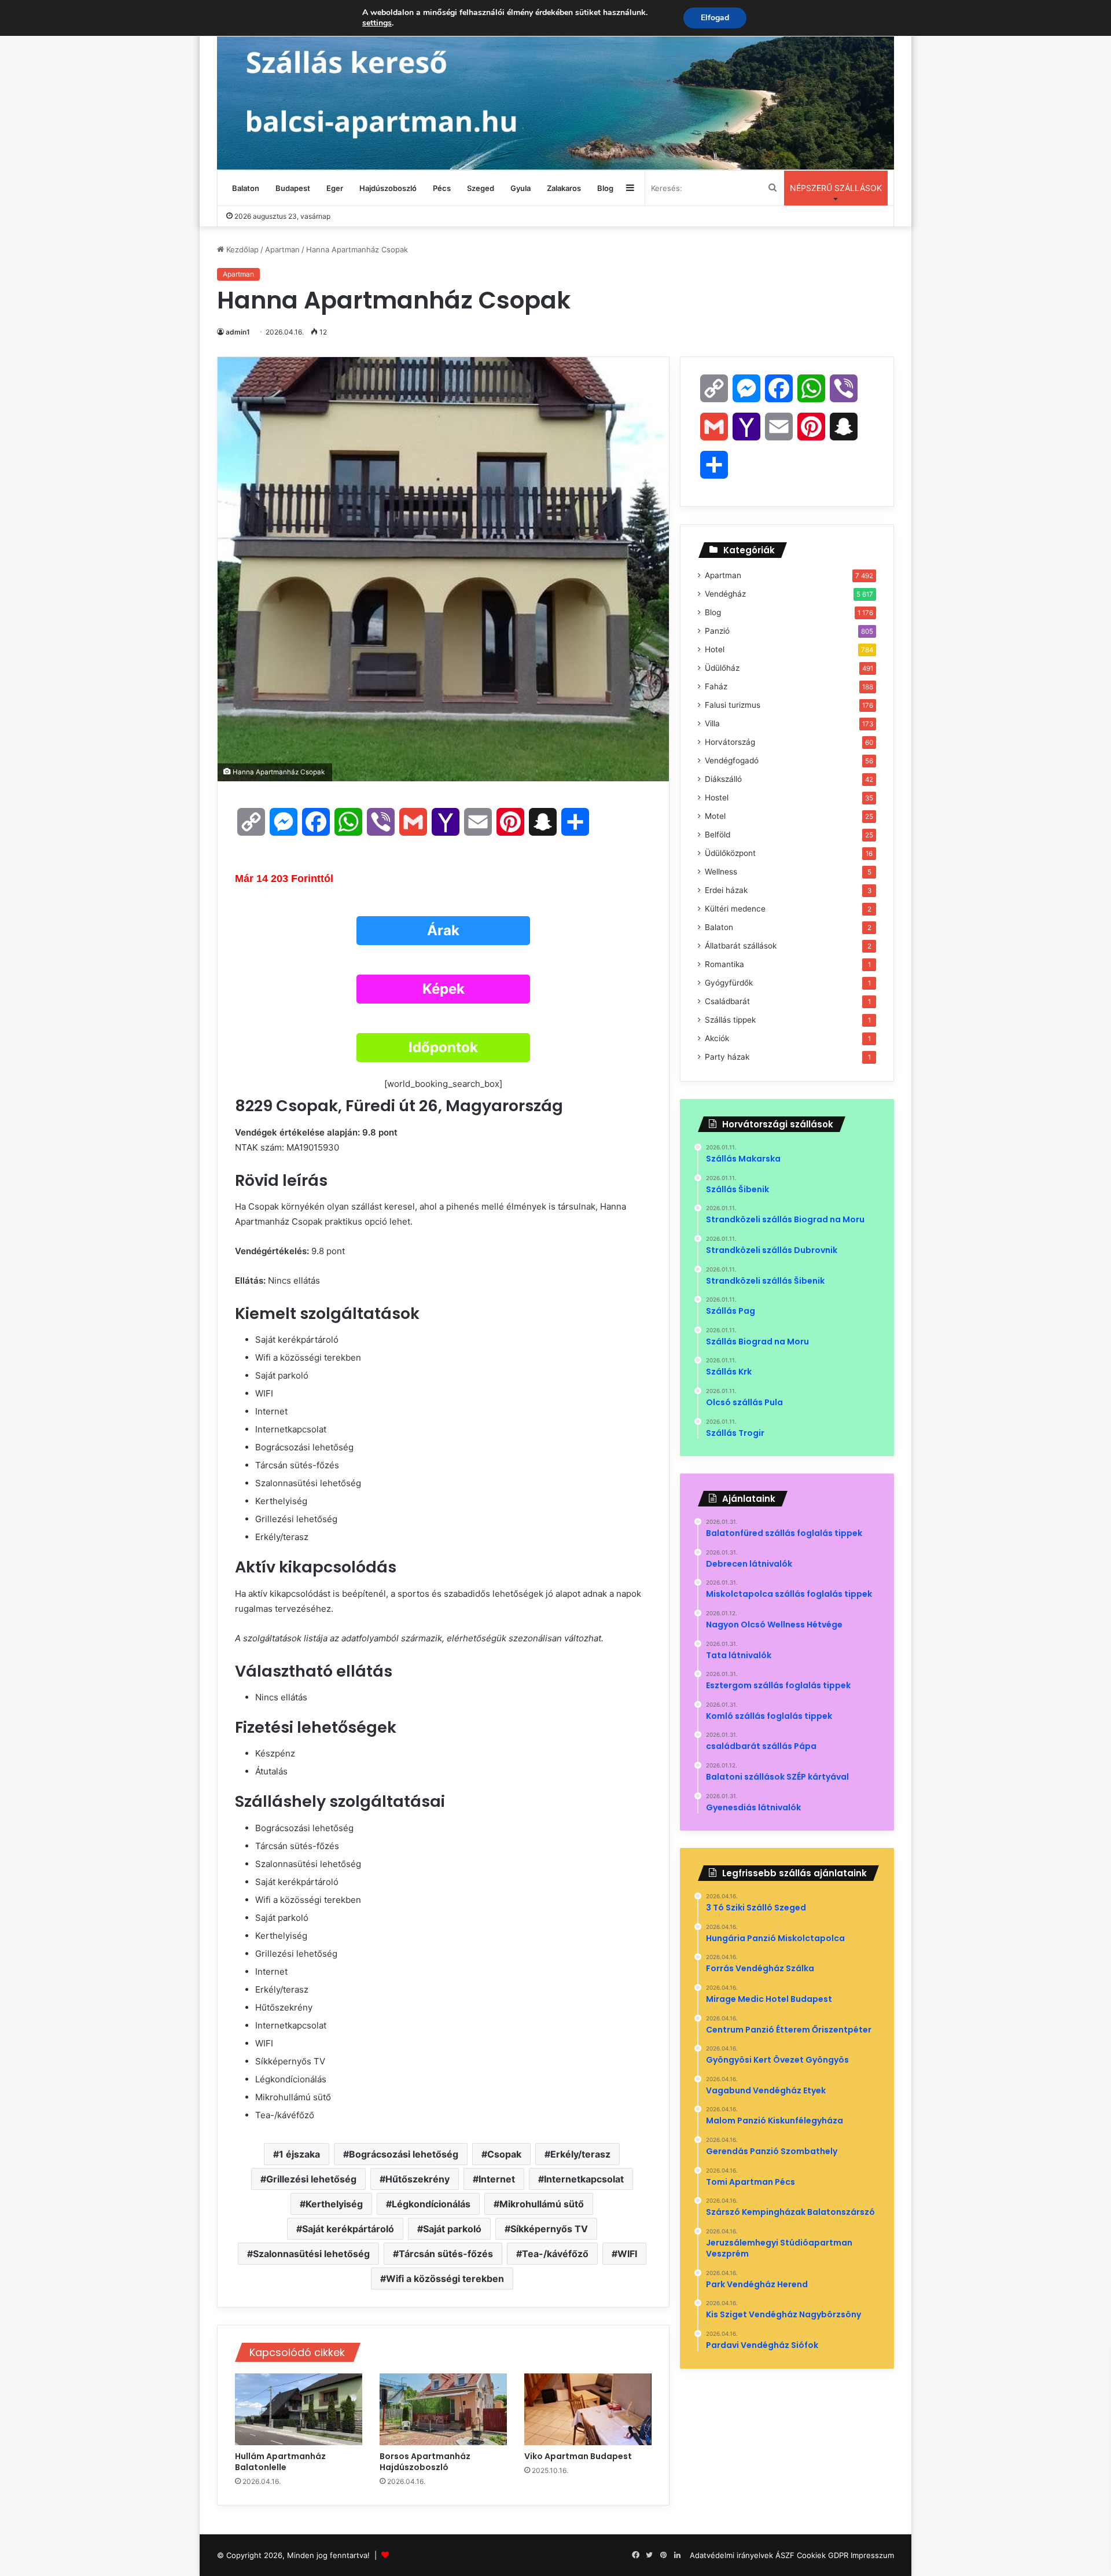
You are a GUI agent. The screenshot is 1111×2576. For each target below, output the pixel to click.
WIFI (627, 2254)
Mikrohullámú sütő (542, 2204)
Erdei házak (726, 890)
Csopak (504, 2154)
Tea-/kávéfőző (555, 2254)
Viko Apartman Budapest (579, 2456)
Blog (605, 188)
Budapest (293, 188)
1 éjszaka (299, 2154)
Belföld (718, 835)
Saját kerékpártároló (348, 2229)
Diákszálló (723, 779)
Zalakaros (564, 188)
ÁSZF (785, 2555)
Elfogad (715, 18)
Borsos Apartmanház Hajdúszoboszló (425, 2462)
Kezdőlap (241, 249)
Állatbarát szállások (741, 946)
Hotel (715, 649)
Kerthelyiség (334, 2204)
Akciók (717, 1038)
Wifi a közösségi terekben (445, 2279)
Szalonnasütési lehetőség (311, 2254)
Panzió (717, 631)
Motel (715, 816)
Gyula (520, 188)
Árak (443, 930)
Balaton (246, 188)
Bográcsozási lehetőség (404, 2154)
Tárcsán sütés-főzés (446, 2254)
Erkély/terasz (580, 2154)
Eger (335, 188)
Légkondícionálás (431, 2204)
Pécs (442, 188)
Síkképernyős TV (549, 2229)
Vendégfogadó (732, 760)
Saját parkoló (452, 2229)
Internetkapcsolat (584, 2179)
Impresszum (872, 2555)
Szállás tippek (730, 1020)
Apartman (282, 249)
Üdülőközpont (730, 853)
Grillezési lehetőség (311, 2179)
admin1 (238, 332)
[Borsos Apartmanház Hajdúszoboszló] (443, 2409)
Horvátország (730, 742)
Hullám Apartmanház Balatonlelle (280, 2462)
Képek (444, 989)
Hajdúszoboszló (388, 188)
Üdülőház (722, 668)
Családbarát (727, 1001)
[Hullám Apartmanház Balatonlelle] (299, 2409)
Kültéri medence (735, 909)
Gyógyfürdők (729, 983)
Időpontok (443, 1047)
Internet (497, 2179)
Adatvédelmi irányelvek (731, 2555)
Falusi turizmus (733, 705)
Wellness (721, 872)
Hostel (717, 798)
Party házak (727, 1057)
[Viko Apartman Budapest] (588, 2409)
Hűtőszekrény (417, 2179)
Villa (712, 723)
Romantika (724, 964)
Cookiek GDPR (823, 2555)
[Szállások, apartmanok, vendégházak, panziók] (555, 85)
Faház (716, 686)
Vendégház (725, 594)
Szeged (481, 188)
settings (377, 23)
